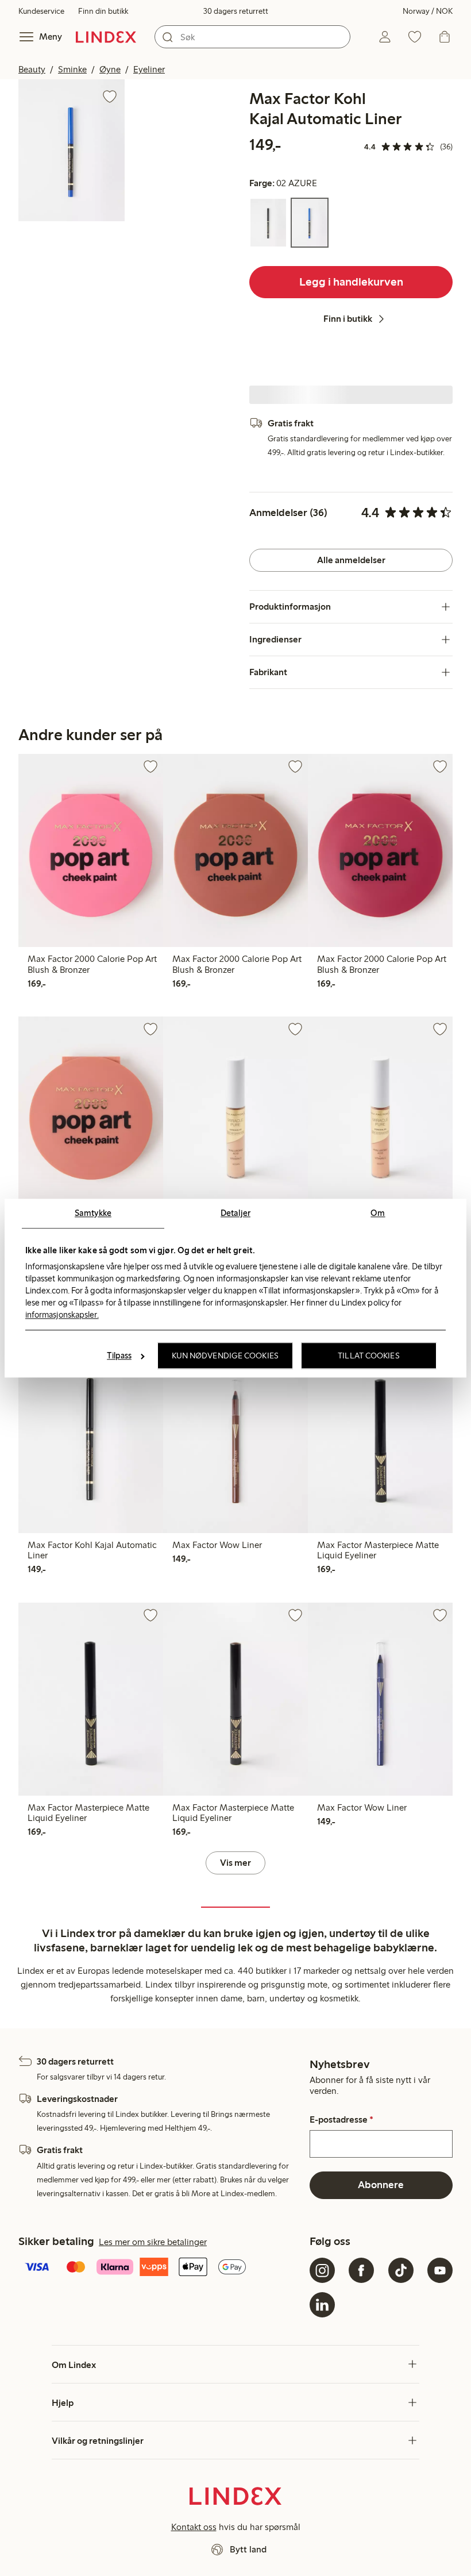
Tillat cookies (368, 1356)
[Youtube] (440, 2270)
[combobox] (252, 37)
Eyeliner (149, 69)
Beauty (32, 69)
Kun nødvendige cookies (225, 1356)
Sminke (72, 69)
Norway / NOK (428, 11)
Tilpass (119, 1356)
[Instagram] (322, 2270)
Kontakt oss (194, 2527)
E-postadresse (341, 2120)
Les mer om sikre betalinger (153, 2242)
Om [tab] (378, 1213)
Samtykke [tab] (93, 1213)
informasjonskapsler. (62, 1315)
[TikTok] (401, 2270)
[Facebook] (361, 2270)
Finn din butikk (103, 11)
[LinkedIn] (322, 2305)
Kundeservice (41, 11)
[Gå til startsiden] (106, 37)
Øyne (110, 69)
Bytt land (248, 2549)
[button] (72, 150)
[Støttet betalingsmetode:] (162, 2268)
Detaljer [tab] (235, 1213)
